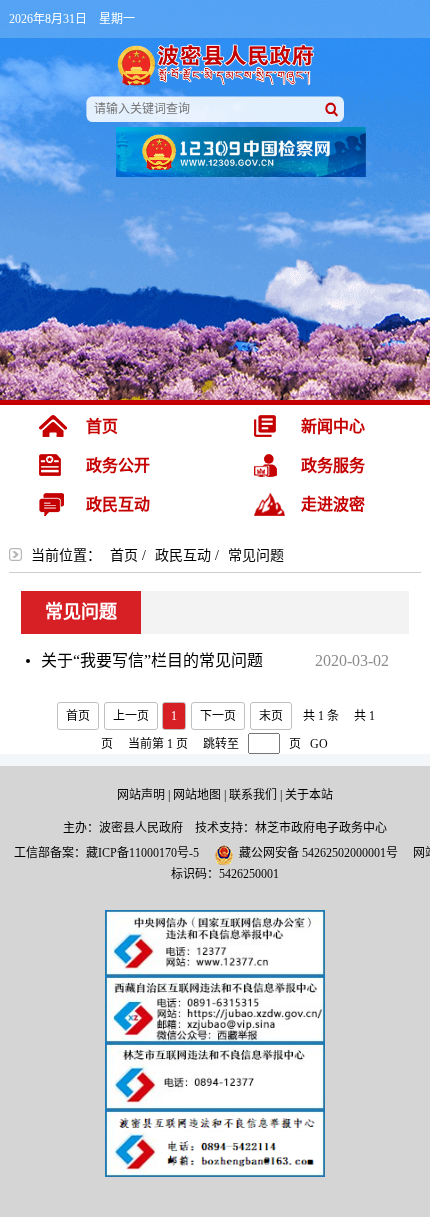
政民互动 (183, 555)
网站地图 (197, 795)
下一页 (218, 716)
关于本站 (309, 795)
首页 (124, 555)
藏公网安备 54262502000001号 (318, 853)
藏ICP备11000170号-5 (142, 853)
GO (319, 744)
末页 (271, 716)
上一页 (131, 716)
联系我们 (253, 795)
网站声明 (141, 795)
